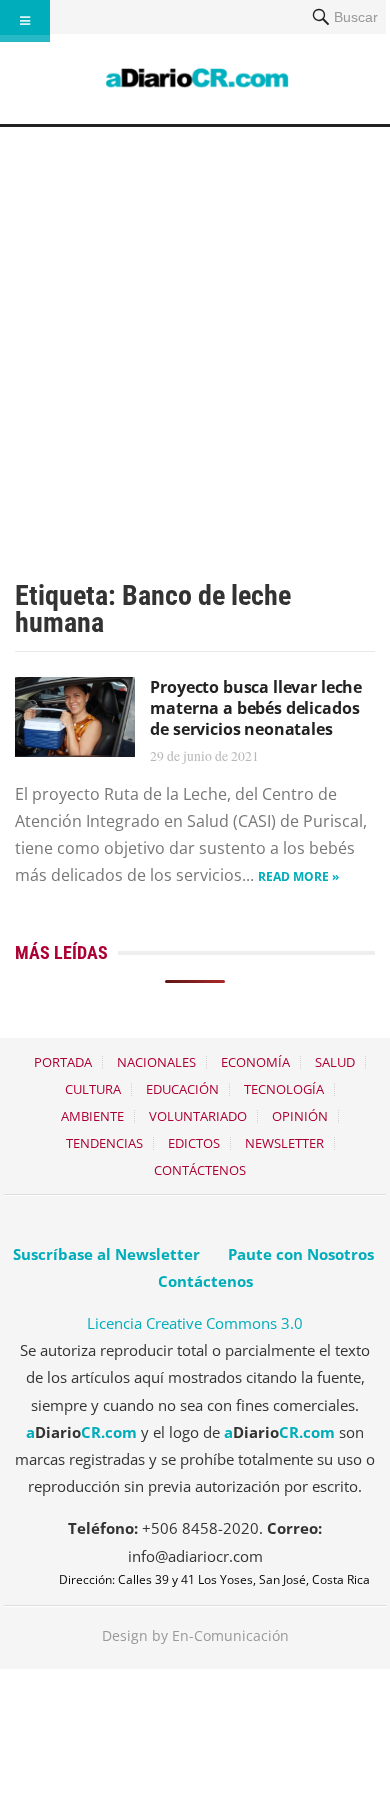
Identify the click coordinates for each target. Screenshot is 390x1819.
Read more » (298, 876)
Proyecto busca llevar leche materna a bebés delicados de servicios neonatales (256, 708)
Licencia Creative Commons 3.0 (195, 1323)
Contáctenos (200, 1170)
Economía (255, 1062)
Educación (182, 1089)
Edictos (194, 1143)
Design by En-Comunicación (195, 1635)
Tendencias (104, 1143)
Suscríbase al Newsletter (106, 1254)
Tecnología (284, 1089)
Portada (63, 1062)
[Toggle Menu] (25, 21)
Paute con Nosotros (301, 1254)
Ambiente (92, 1116)
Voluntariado (198, 1116)
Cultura (93, 1089)
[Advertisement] (195, 332)
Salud (335, 1062)
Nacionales (156, 1062)
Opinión (300, 1116)
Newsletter (284, 1143)
